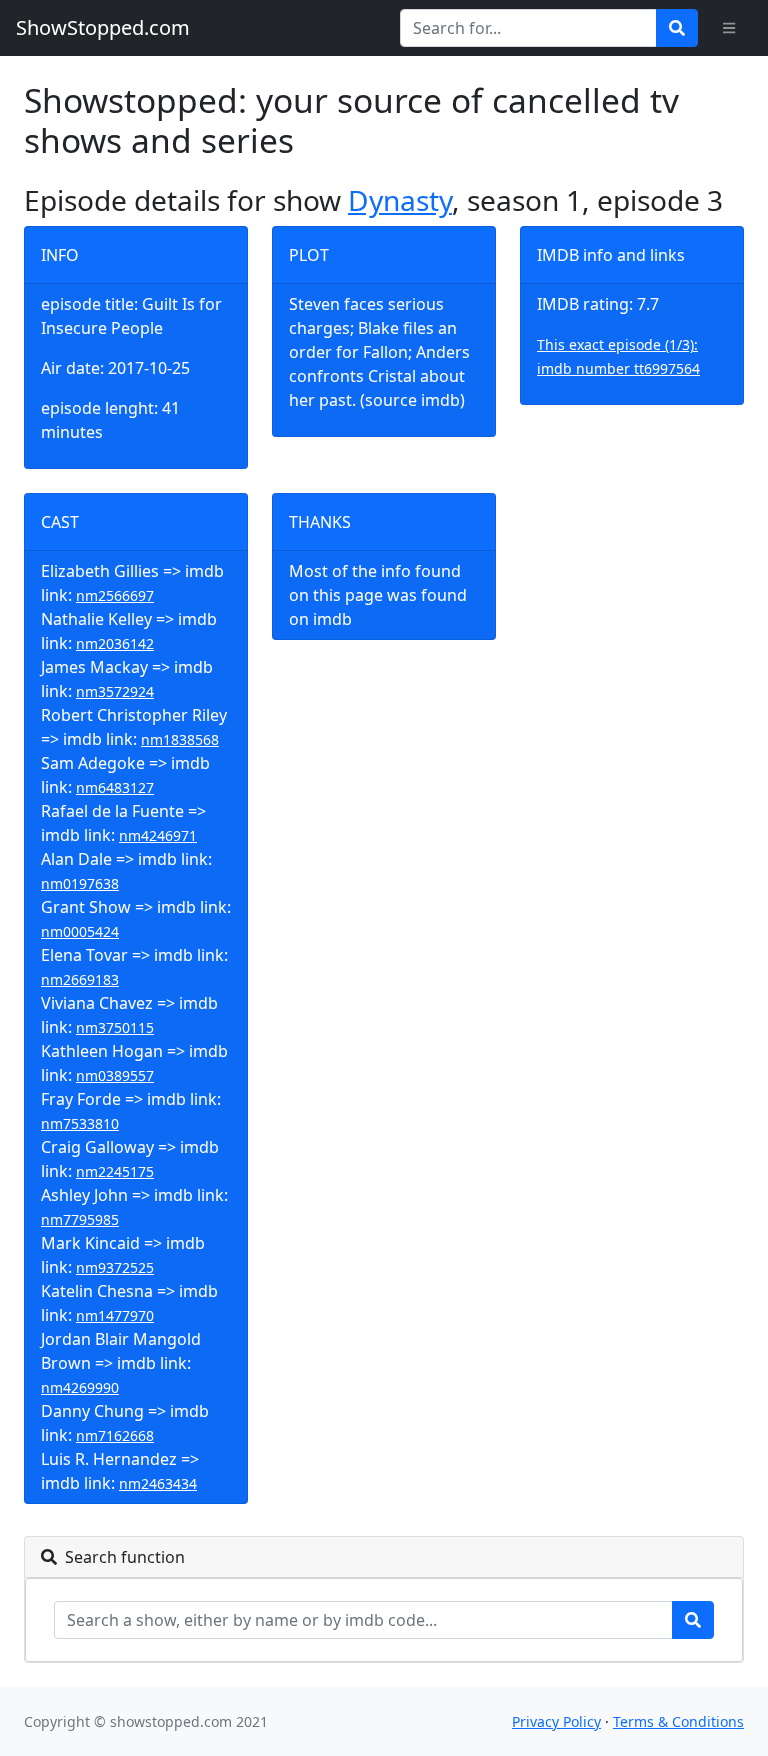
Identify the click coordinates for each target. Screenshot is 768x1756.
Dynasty (400, 200)
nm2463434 (158, 1483)
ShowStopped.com (103, 27)
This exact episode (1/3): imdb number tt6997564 (618, 356)
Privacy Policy (556, 1721)
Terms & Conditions (678, 1721)
